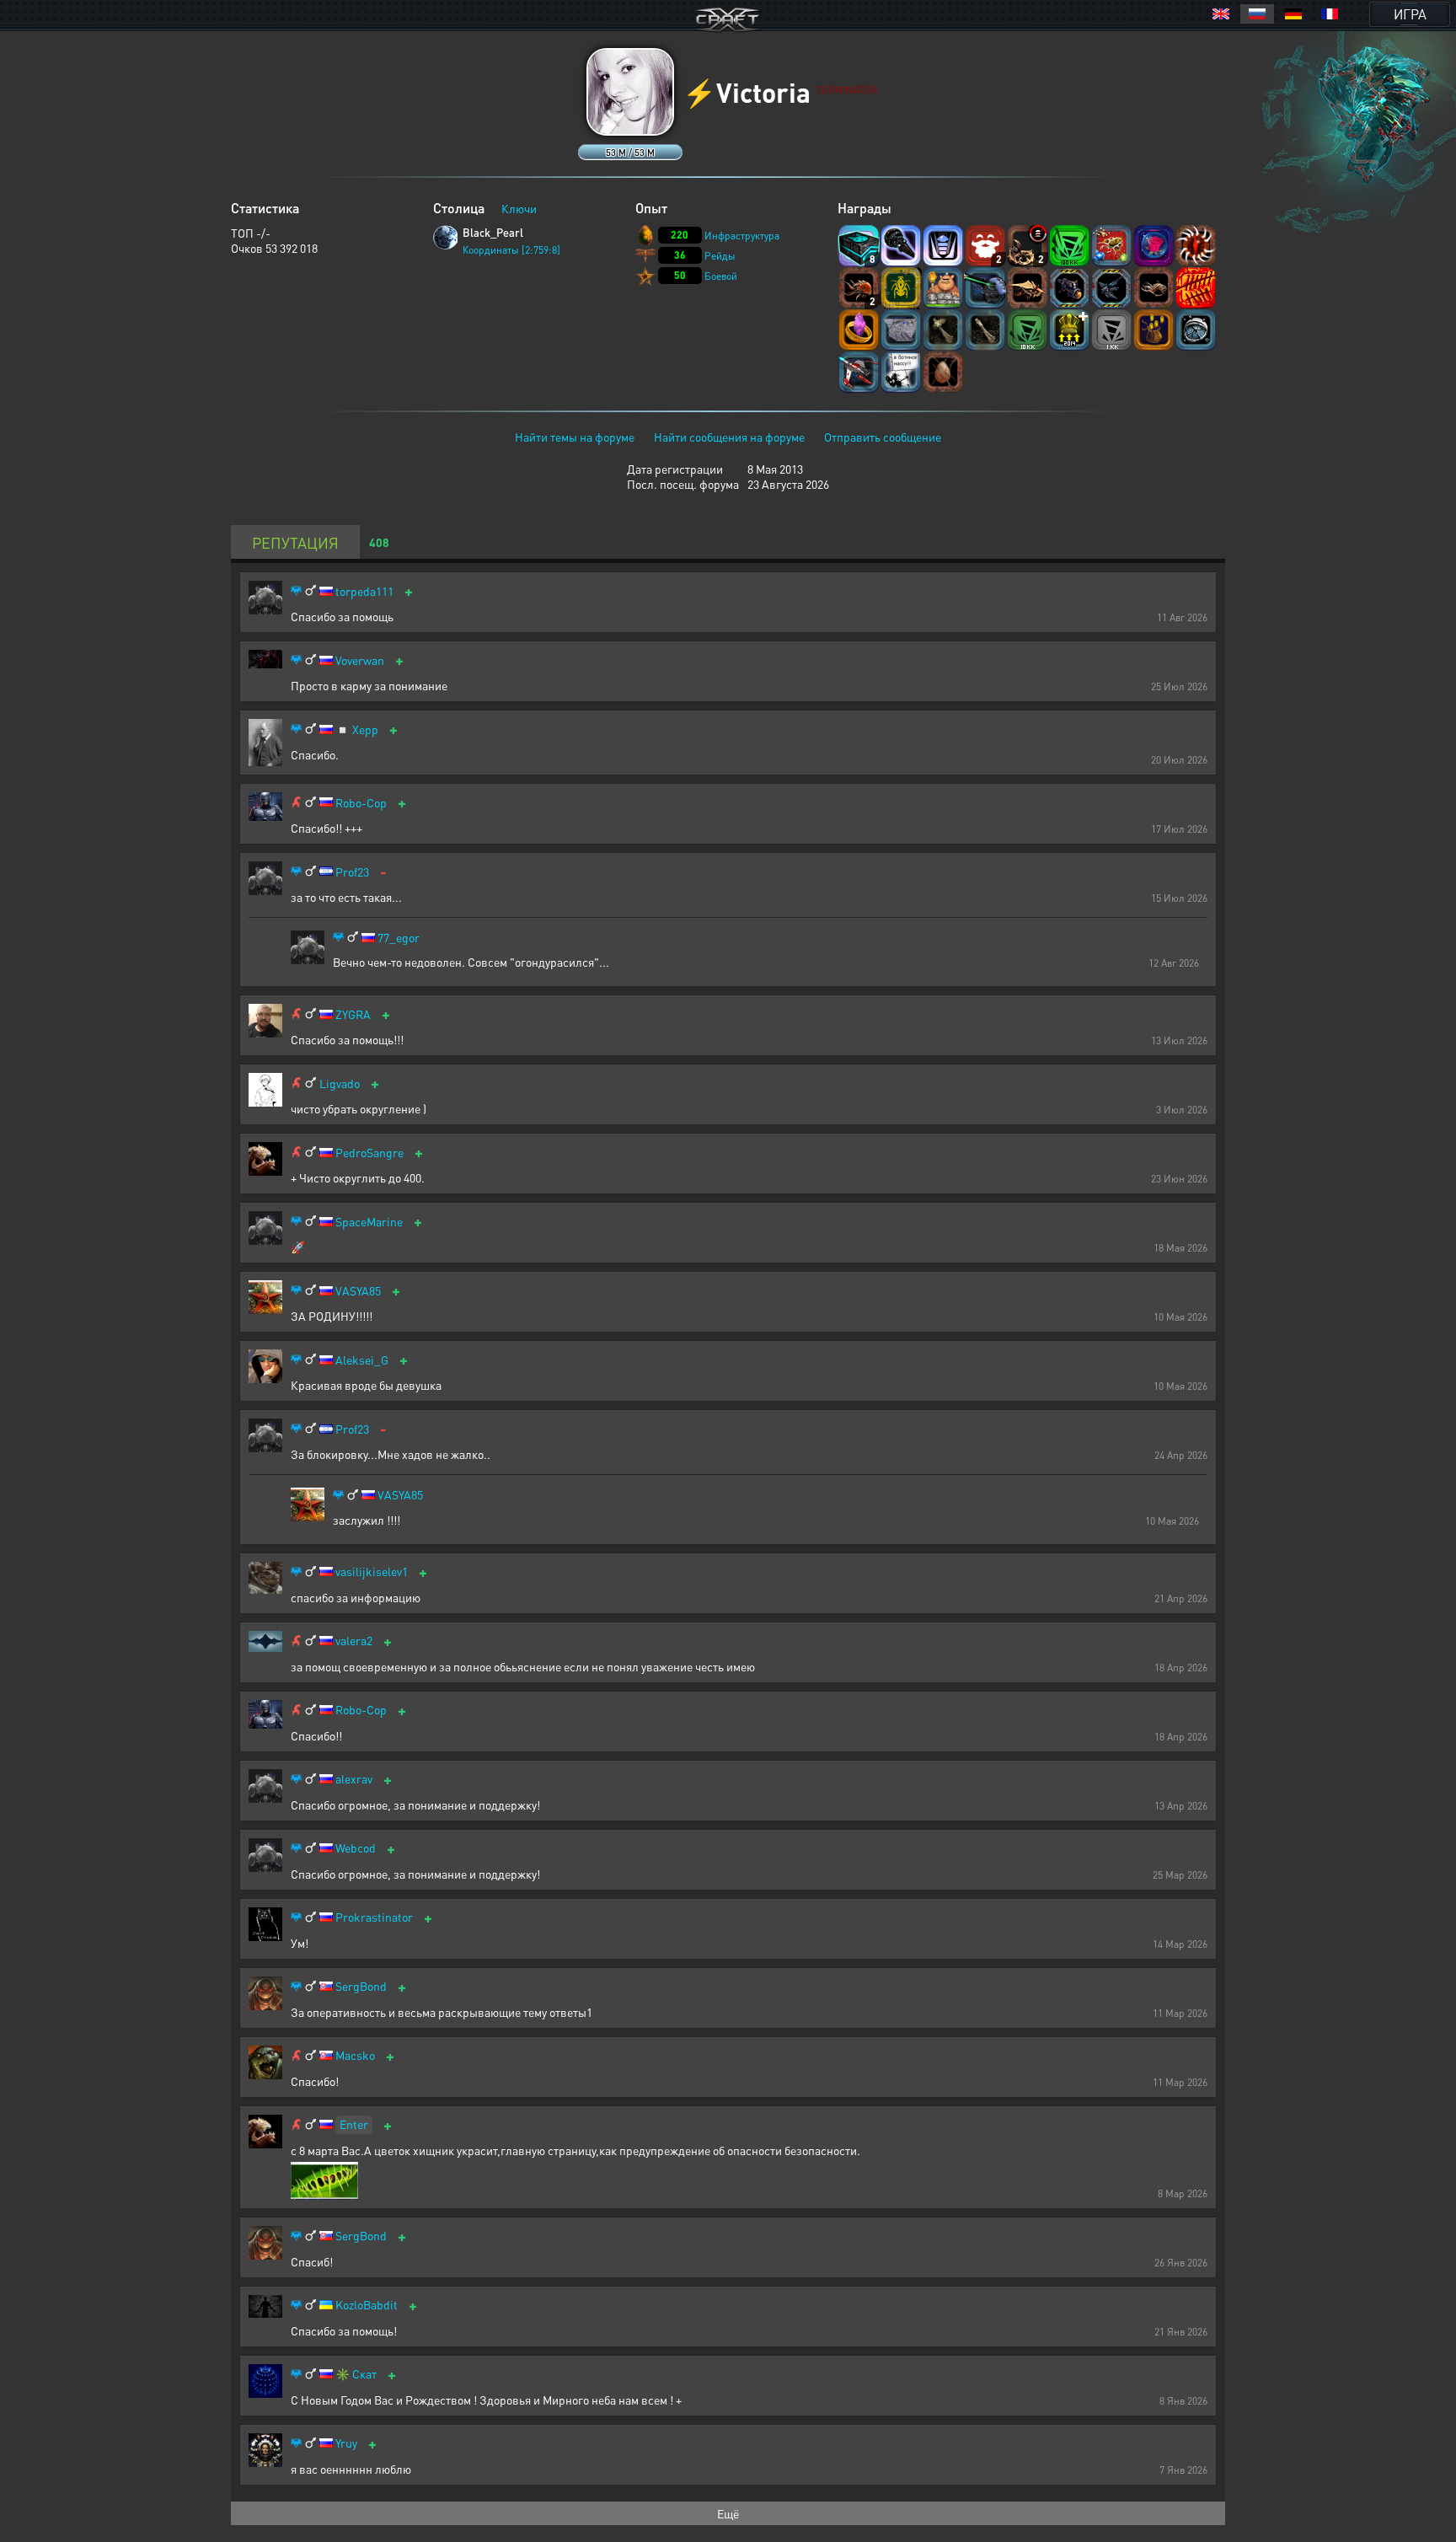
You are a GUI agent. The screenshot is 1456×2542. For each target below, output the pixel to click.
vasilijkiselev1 (372, 1571)
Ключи (519, 208)
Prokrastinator (374, 1917)
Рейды (720, 256)
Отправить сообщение (883, 437)
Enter (354, 2124)
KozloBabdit (367, 2305)
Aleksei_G (362, 1360)
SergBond (361, 1986)
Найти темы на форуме (575, 437)
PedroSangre (369, 1153)
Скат (364, 2374)
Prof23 (352, 872)
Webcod (356, 1848)
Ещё (728, 2513)
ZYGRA (353, 1014)
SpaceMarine (369, 1222)
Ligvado (340, 1083)
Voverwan (360, 660)
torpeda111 (364, 591)
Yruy (346, 2443)
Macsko (355, 2055)
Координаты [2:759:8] (511, 250)
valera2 (354, 1641)
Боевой (721, 276)
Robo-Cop (361, 803)
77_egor (399, 938)
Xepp (365, 729)
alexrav (354, 1779)
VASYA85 (358, 1291)
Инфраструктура (742, 236)
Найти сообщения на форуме (729, 437)
